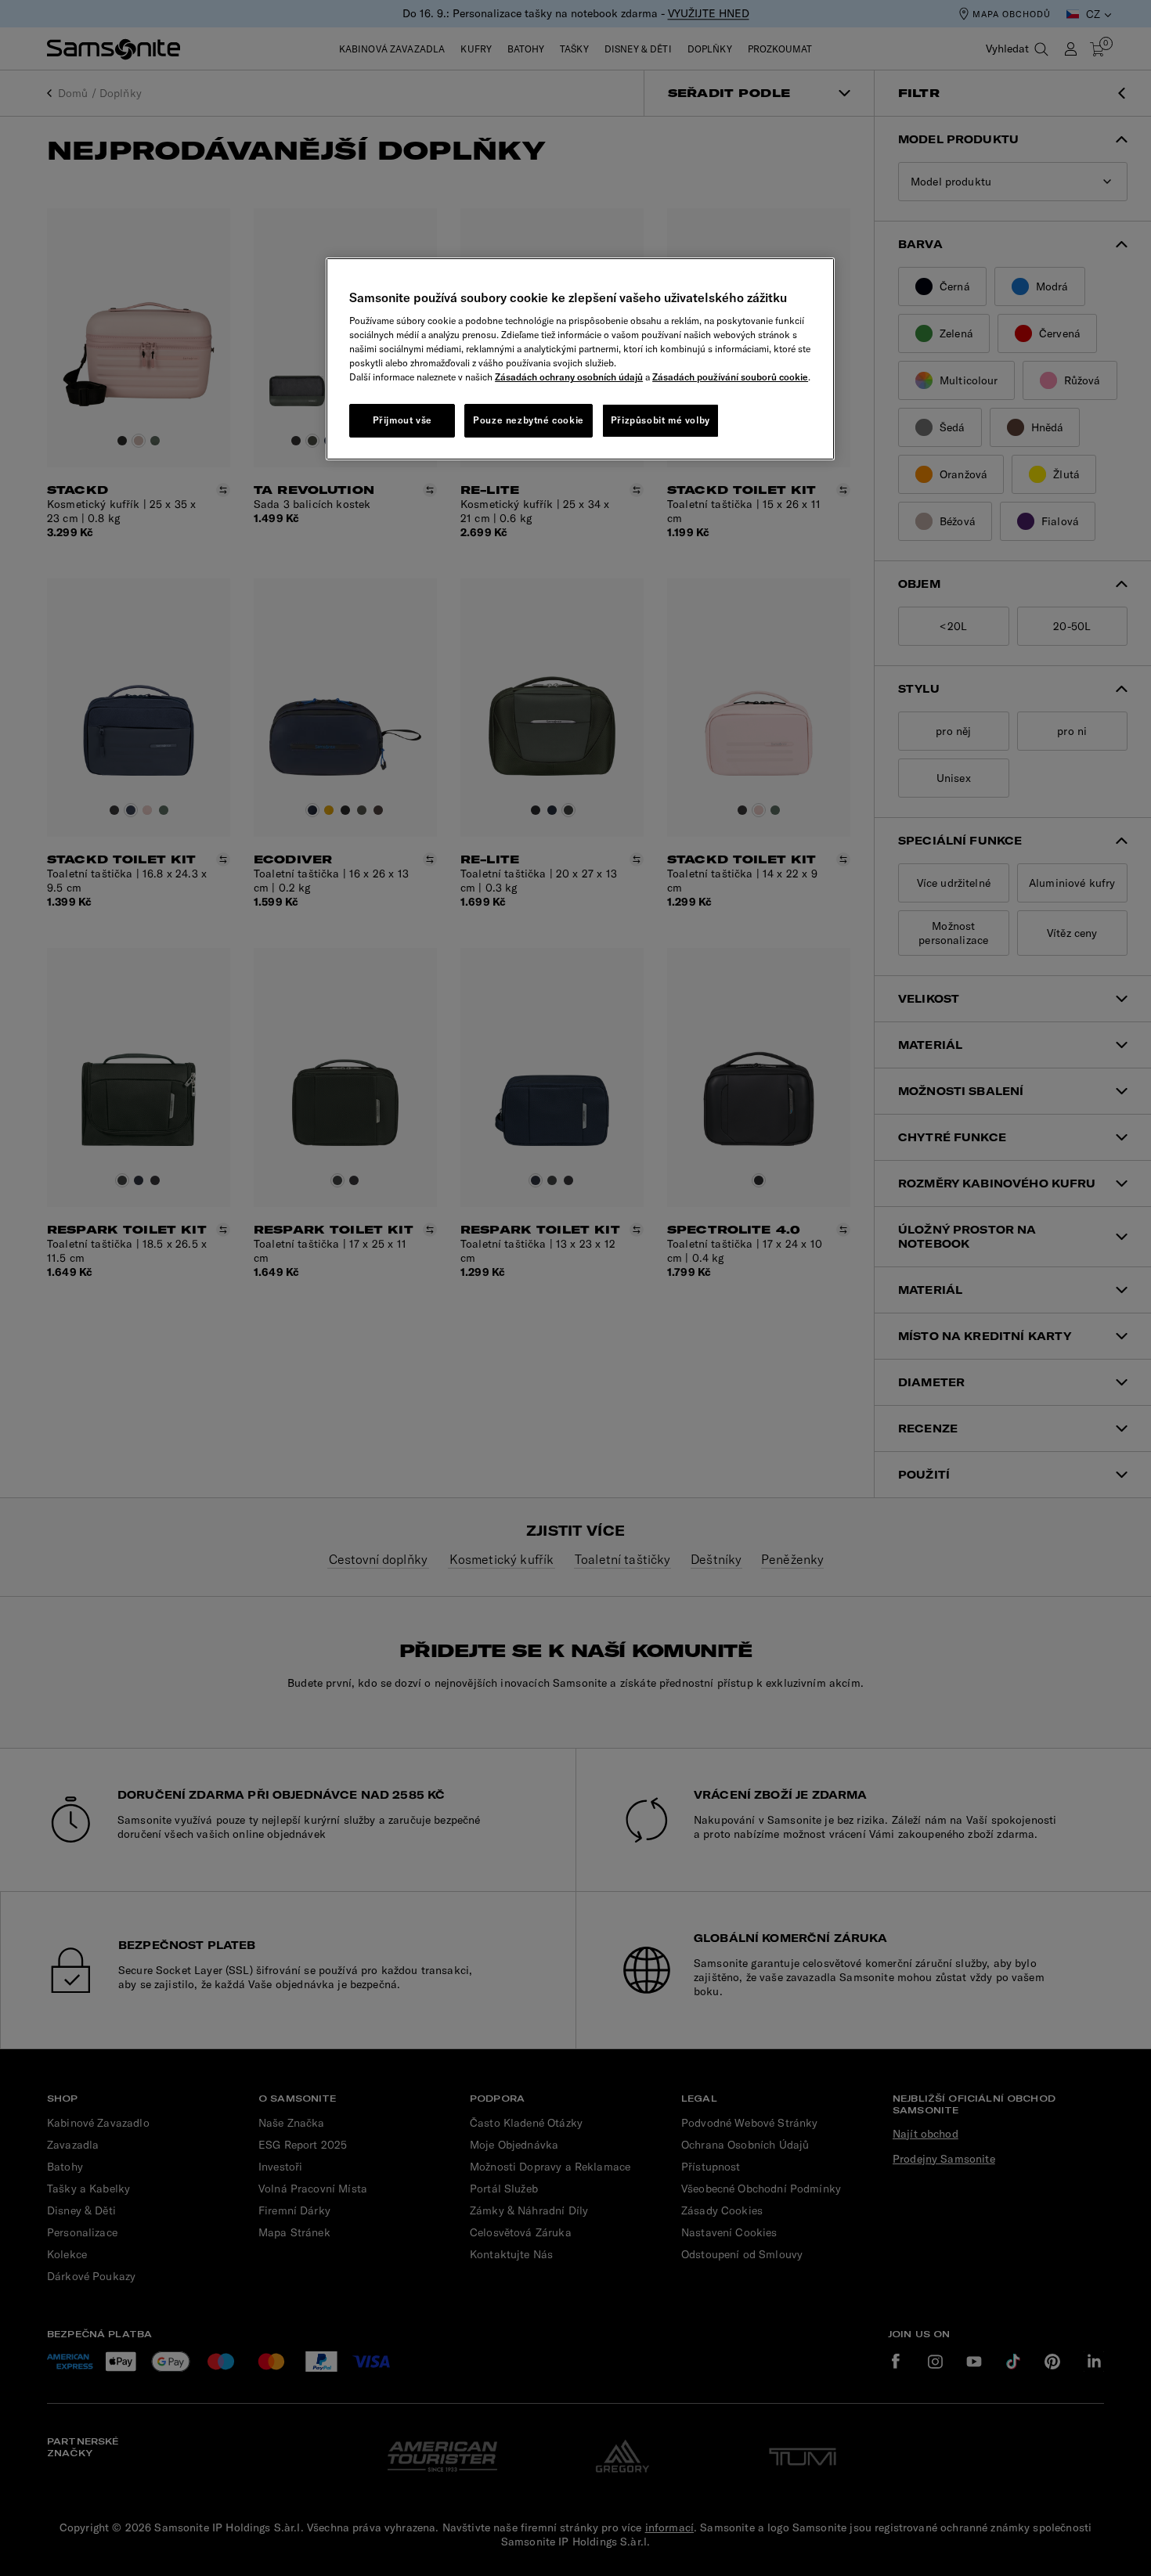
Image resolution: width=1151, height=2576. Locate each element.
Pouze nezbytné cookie (529, 420)
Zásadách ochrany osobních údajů (569, 377)
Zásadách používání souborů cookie (730, 377)
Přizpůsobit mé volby (660, 420)
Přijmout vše (402, 420)
